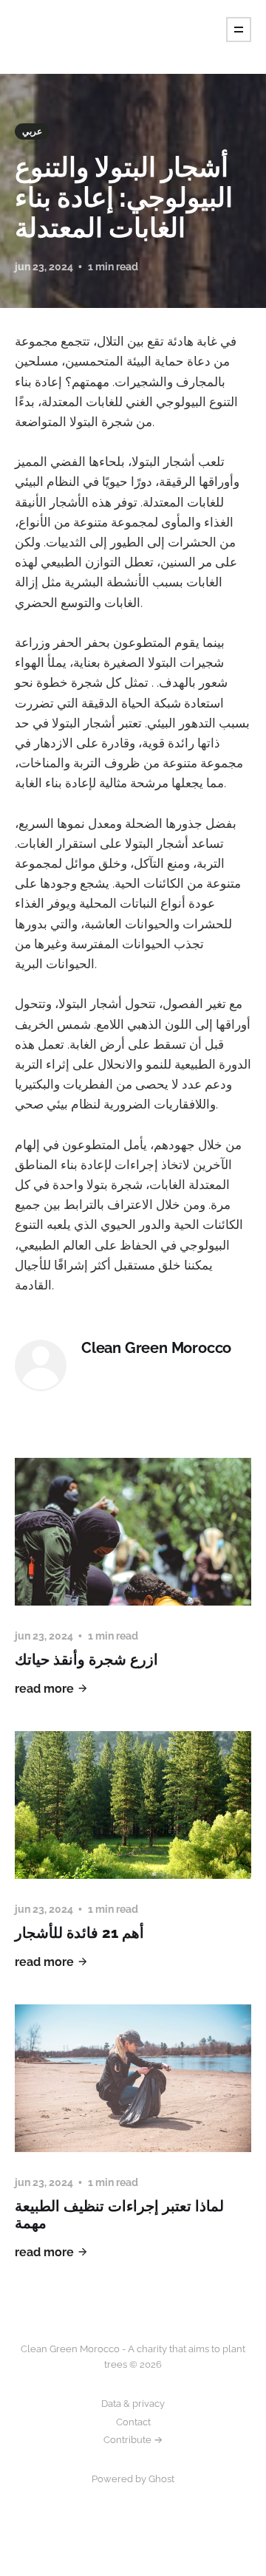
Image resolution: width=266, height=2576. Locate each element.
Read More (44, 1689)
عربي (32, 131)
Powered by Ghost (133, 2479)
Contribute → (133, 2440)
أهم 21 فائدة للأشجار (79, 1933)
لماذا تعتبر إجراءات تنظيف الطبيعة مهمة (119, 2214)
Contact (133, 2422)
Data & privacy (133, 2404)
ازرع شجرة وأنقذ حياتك (86, 1659)
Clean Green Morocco (156, 1348)
